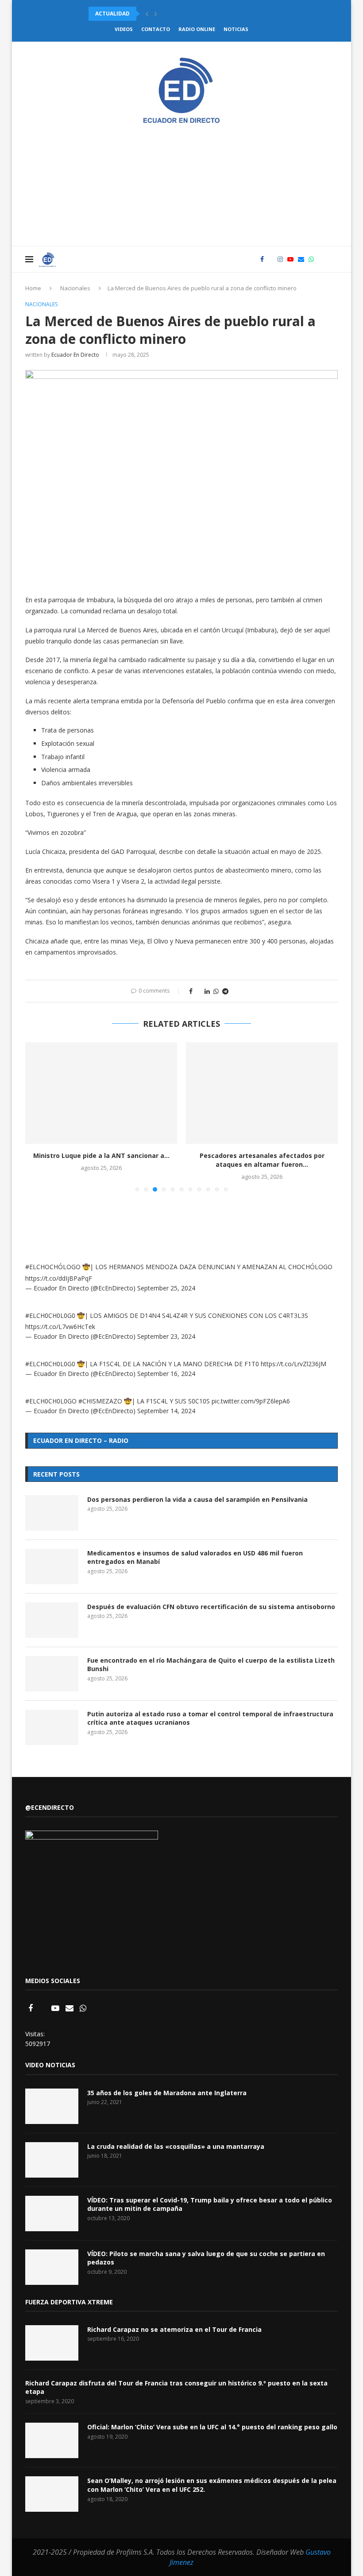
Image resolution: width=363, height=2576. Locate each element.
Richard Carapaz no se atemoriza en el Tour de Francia (174, 2329)
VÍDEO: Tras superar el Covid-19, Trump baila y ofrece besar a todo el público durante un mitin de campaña (210, 2204)
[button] (147, 14)
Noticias (236, 29)
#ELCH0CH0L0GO (51, 1401)
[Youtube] (290, 259)
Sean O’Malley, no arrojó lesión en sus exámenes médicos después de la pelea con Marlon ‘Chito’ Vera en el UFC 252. (212, 2485)
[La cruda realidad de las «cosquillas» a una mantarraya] (52, 2160)
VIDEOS (124, 29)
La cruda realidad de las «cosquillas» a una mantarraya (176, 2146)
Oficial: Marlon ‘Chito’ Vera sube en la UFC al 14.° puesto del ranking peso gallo (212, 2427)
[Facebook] (262, 259)
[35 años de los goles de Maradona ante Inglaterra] (52, 2106)
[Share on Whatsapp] (216, 991)
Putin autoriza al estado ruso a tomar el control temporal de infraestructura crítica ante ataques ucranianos (210, 1718)
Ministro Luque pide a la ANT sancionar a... (101, 1155)
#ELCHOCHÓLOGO (53, 1267)
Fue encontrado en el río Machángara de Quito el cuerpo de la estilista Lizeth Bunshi (211, 1665)
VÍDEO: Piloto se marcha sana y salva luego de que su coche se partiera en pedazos (206, 2258)
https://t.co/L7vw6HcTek (60, 1327)
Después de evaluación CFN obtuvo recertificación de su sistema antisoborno (211, 1607)
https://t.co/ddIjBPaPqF (59, 1278)
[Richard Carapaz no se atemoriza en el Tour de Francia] (52, 2343)
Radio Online (197, 29)
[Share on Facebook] (191, 991)
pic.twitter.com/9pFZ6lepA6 (251, 1401)
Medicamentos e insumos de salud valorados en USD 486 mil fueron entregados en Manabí (195, 1557)
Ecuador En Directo (75, 355)
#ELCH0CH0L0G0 (50, 1315)
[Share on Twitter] (199, 991)
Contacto (156, 29)
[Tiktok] (321, 259)
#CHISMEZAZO (100, 1401)
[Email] (301, 259)
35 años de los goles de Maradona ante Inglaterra (167, 2093)
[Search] (333, 259)
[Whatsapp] (311, 259)
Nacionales (75, 288)
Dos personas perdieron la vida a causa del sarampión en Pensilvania (197, 1499)
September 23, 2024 (166, 1336)
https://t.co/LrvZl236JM (293, 1364)
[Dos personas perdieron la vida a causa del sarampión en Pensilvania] (52, 1513)
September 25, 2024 (166, 1288)
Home (33, 288)
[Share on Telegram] (225, 991)
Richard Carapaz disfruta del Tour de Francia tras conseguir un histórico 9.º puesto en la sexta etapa (176, 2387)
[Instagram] (280, 259)
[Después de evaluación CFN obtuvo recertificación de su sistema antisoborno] (52, 1620)
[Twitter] (271, 259)
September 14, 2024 (166, 1411)
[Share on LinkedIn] (207, 991)
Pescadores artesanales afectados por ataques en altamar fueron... (262, 1160)
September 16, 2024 (166, 1374)
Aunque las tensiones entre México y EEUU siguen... (166, 14)
